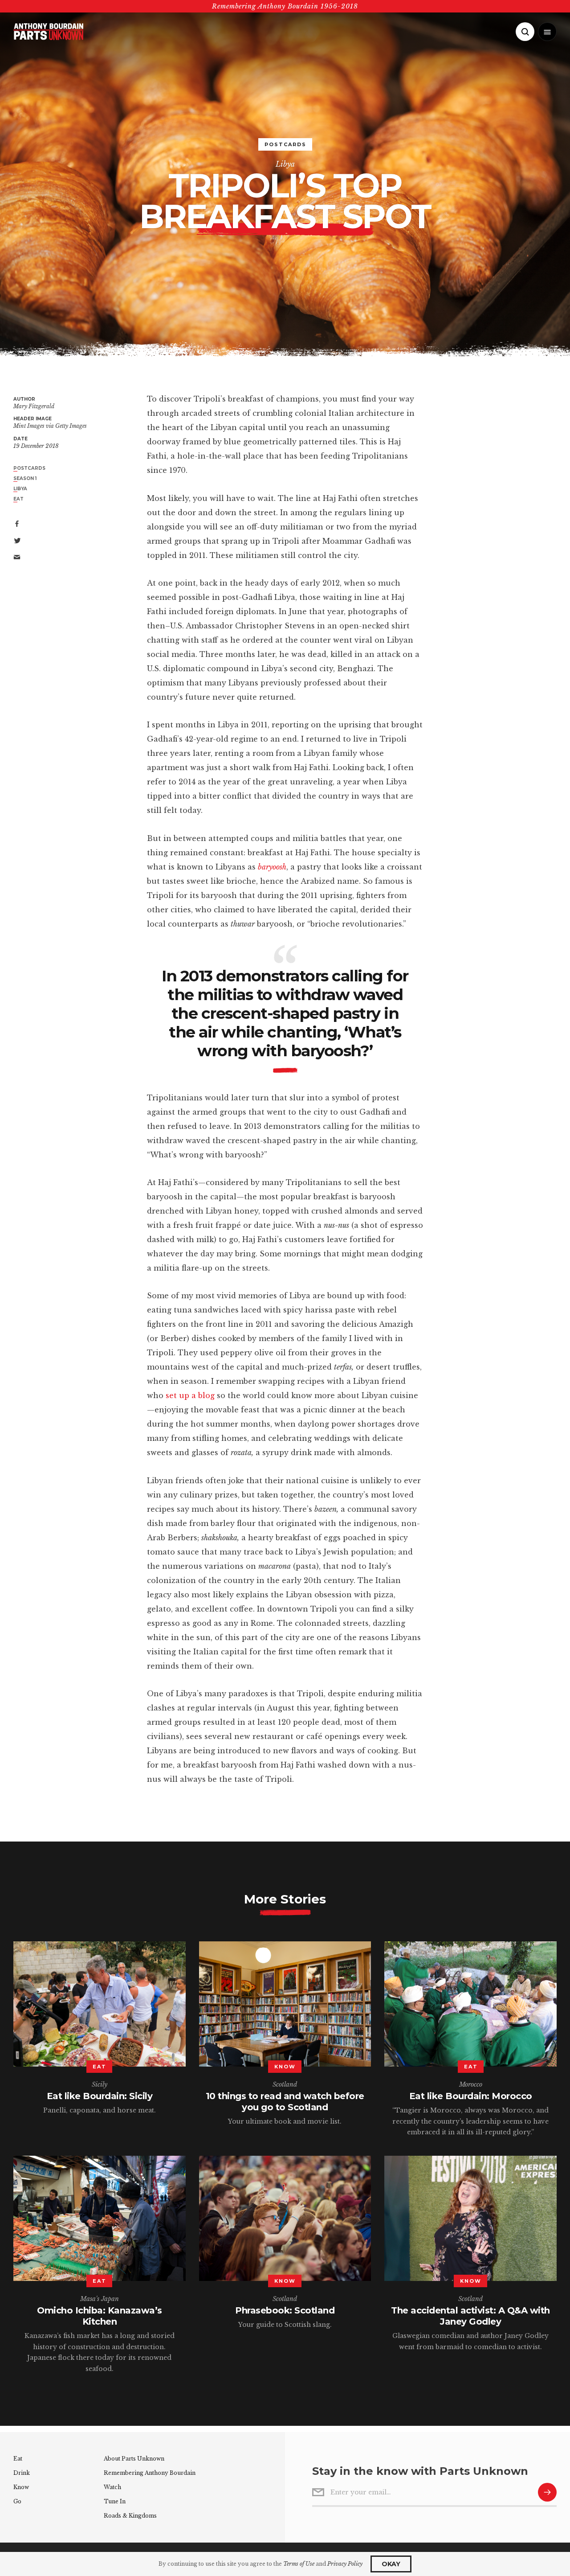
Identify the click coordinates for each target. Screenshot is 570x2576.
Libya (285, 164)
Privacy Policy (345, 2564)
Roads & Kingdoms (130, 2516)
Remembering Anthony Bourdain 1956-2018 (285, 6)
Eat (18, 2459)
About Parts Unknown (134, 2459)
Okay (391, 2564)
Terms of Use (299, 2564)
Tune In (115, 2501)
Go (17, 2501)
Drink (22, 2473)
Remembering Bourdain (150, 2473)
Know (21, 2487)
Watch (112, 2487)
